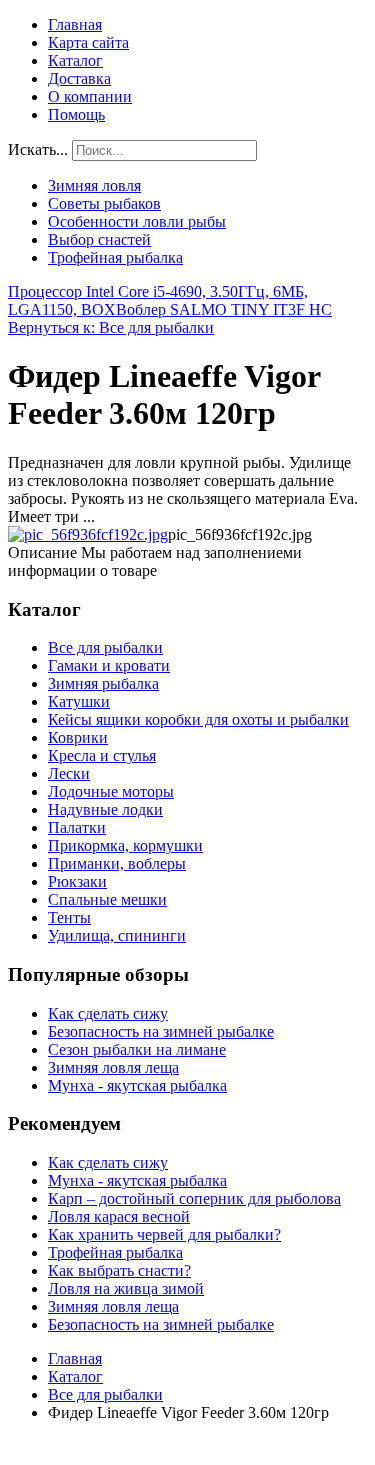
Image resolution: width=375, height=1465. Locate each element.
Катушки (79, 701)
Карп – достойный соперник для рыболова (194, 1198)
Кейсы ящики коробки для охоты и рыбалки (198, 719)
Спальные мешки (107, 899)
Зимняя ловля (94, 185)
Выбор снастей (99, 239)
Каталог (75, 60)
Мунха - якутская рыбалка (137, 1085)
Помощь (76, 114)
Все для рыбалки (105, 647)
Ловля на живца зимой (126, 1288)
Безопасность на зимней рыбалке (161, 1031)
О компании (90, 96)
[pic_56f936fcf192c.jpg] (88, 534)
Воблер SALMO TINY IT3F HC (224, 309)
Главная (75, 24)
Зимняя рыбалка (103, 683)
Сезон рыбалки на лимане (137, 1049)
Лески (69, 773)
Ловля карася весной (119, 1216)
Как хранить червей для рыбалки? (164, 1234)
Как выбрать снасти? (119, 1270)
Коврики (78, 737)
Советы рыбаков (104, 203)
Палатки (77, 827)
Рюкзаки (77, 881)
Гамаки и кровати (109, 665)
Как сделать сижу (108, 1013)
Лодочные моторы (111, 791)
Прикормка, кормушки (125, 845)
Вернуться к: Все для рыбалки (111, 327)
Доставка (79, 78)
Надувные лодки (105, 809)
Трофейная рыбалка (115, 257)
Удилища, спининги (117, 935)
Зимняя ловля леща (113, 1067)
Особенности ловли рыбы (137, 221)
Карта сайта (88, 42)
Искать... (38, 149)
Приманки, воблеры (117, 863)
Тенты (69, 917)
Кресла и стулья (102, 755)
